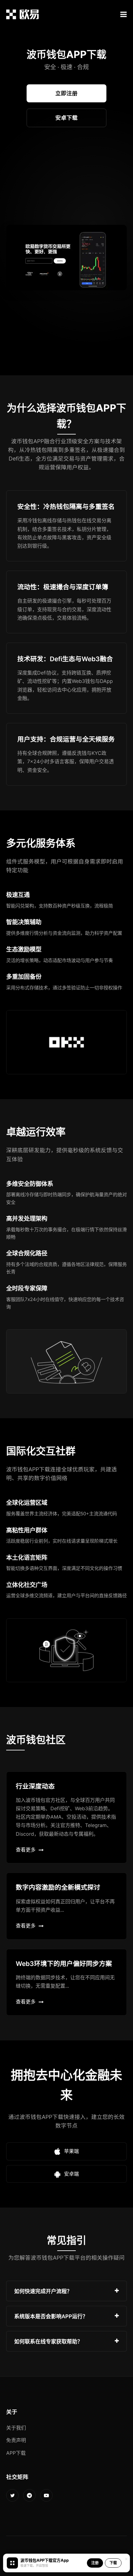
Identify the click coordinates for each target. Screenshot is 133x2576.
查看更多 (26, 1850)
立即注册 (66, 93)
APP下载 (16, 2453)
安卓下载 (66, 118)
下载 (113, 2563)
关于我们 (16, 2428)
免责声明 (16, 2440)
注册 (95, 2563)
